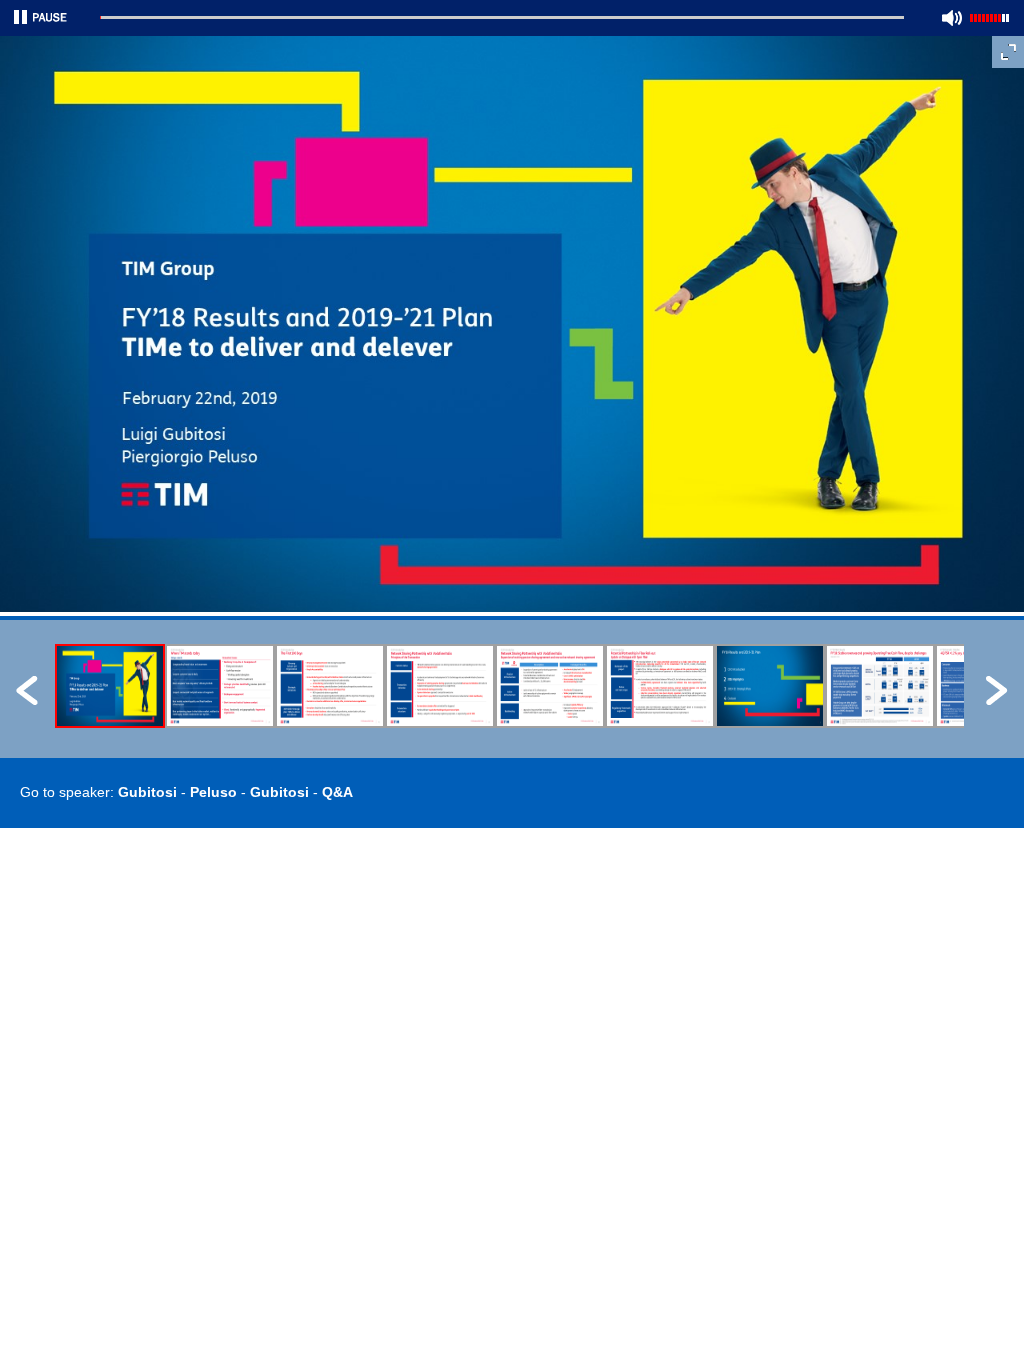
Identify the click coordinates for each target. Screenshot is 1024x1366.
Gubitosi (147, 792)
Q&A (337, 792)
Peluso (213, 792)
